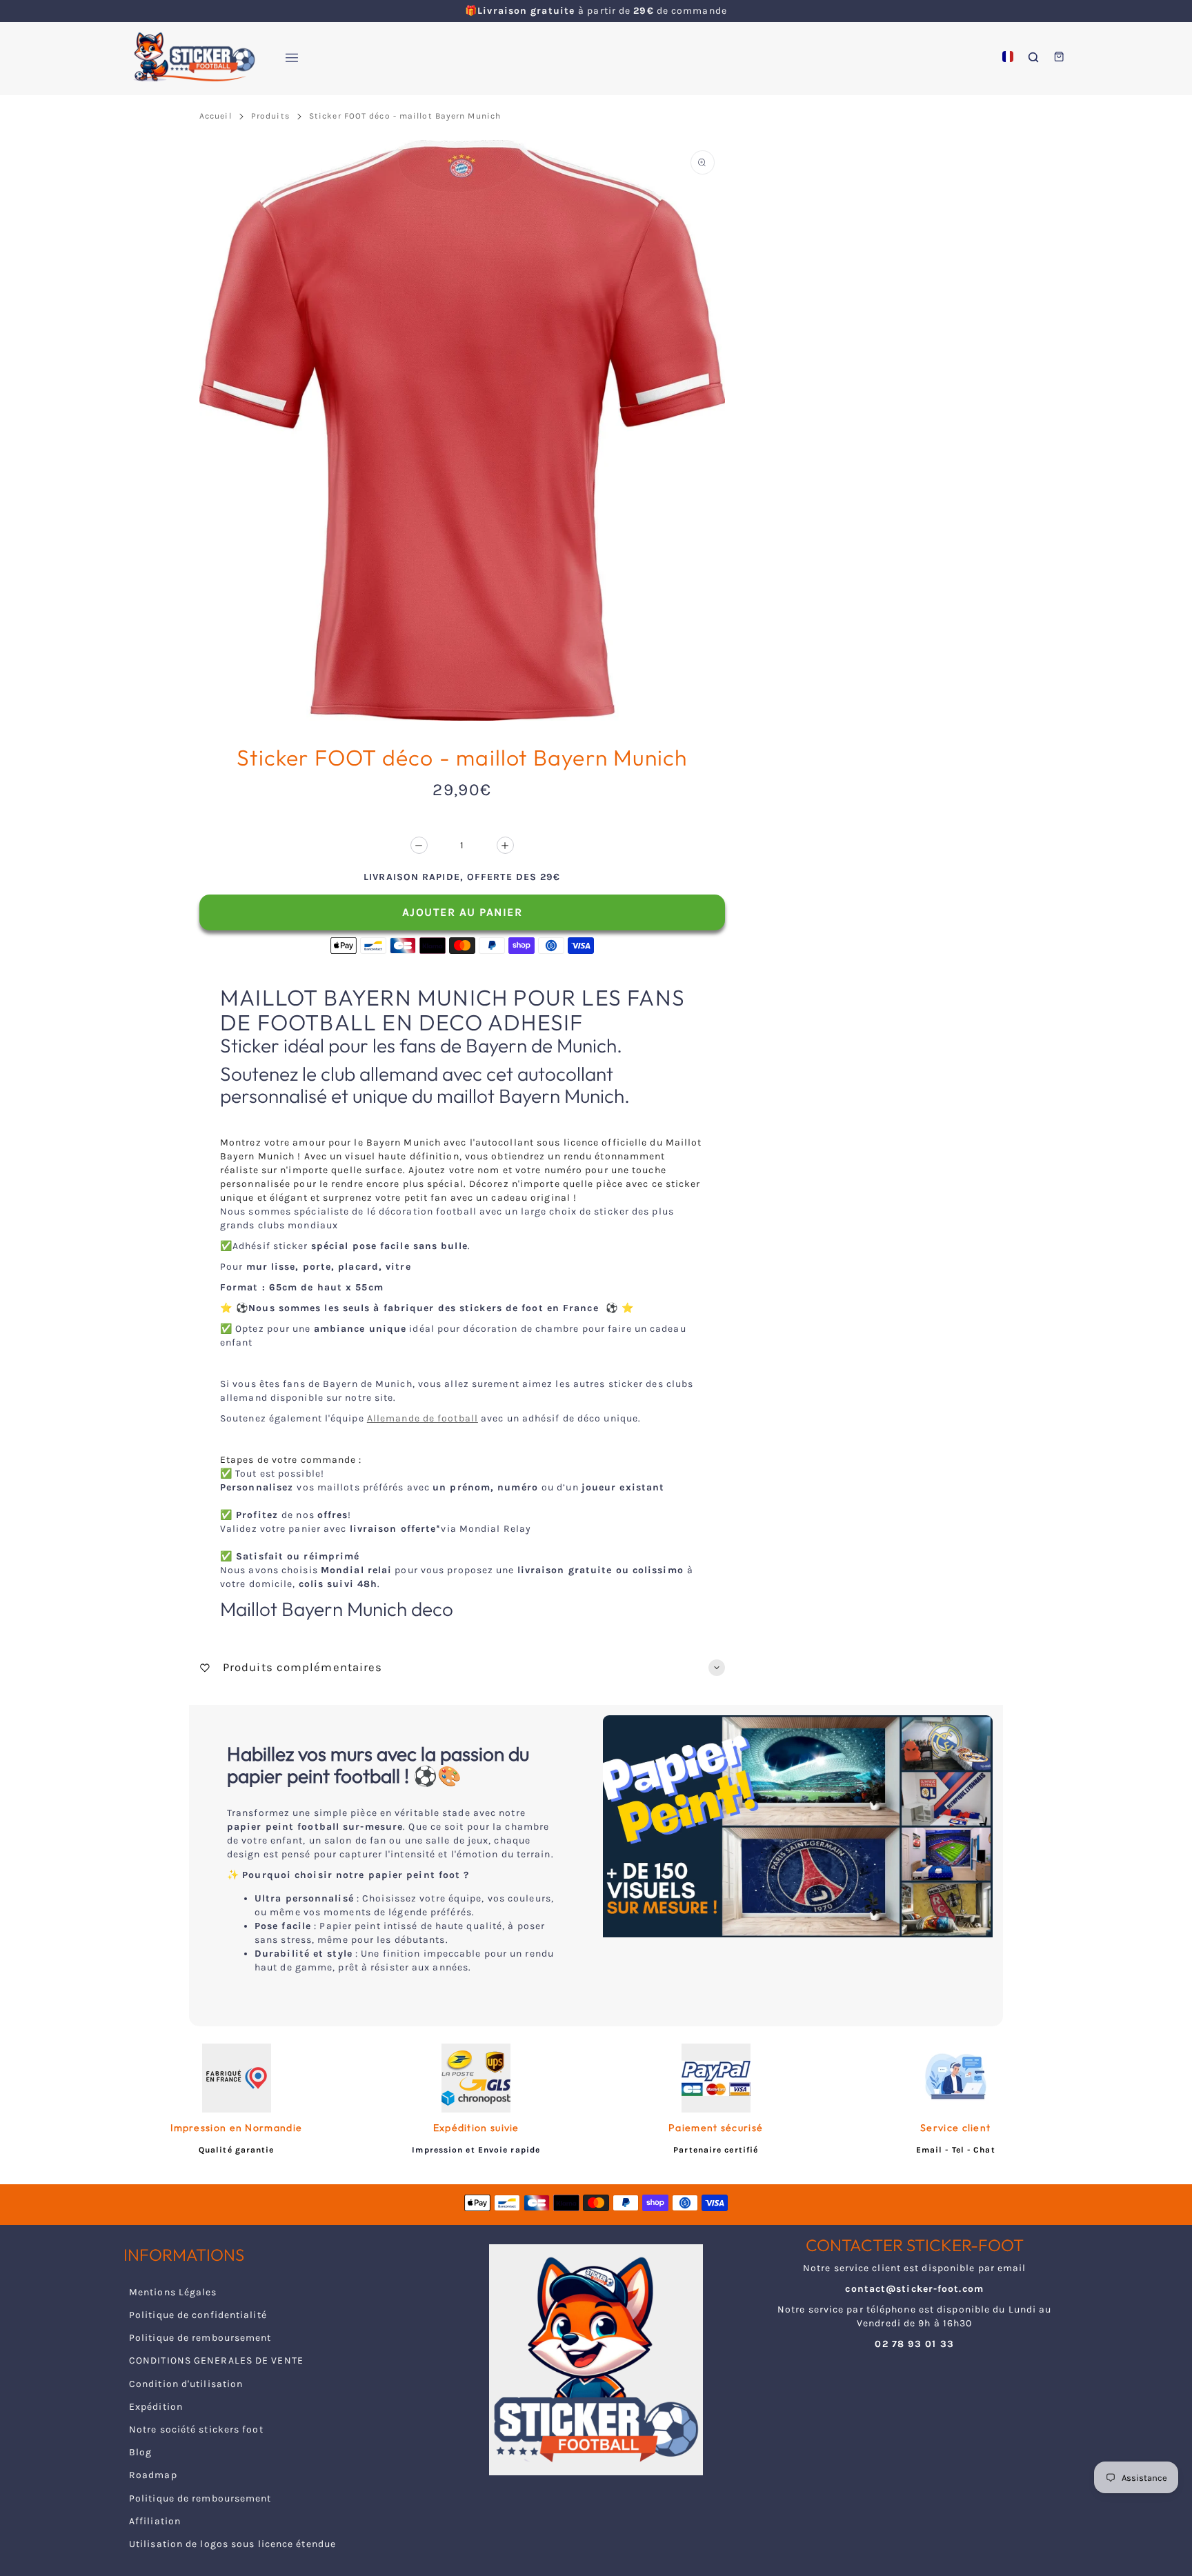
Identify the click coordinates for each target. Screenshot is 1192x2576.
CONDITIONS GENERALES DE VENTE (216, 2360)
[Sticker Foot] (189, 57)
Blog (140, 2452)
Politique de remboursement (200, 2338)
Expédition (156, 2407)
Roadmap (153, 2475)
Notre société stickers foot (196, 2429)
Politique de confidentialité (198, 2315)
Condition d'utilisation (186, 2384)
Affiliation (155, 2521)
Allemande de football (423, 1418)
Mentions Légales (173, 2292)
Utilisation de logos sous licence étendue (232, 2544)
